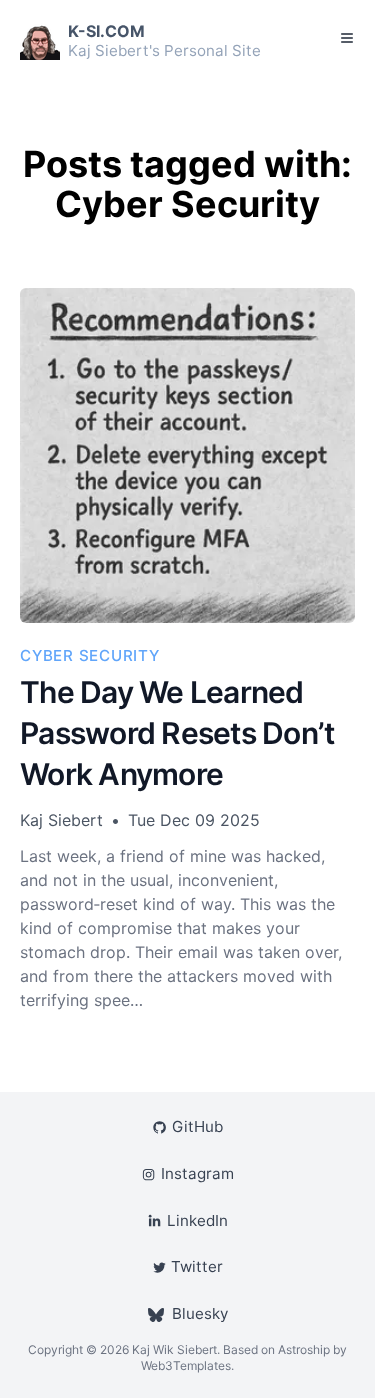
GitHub (197, 1126)
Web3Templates (186, 1365)
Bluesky (200, 1313)
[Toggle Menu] (347, 38)
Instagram (197, 1173)
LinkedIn (197, 1220)
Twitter (197, 1266)
